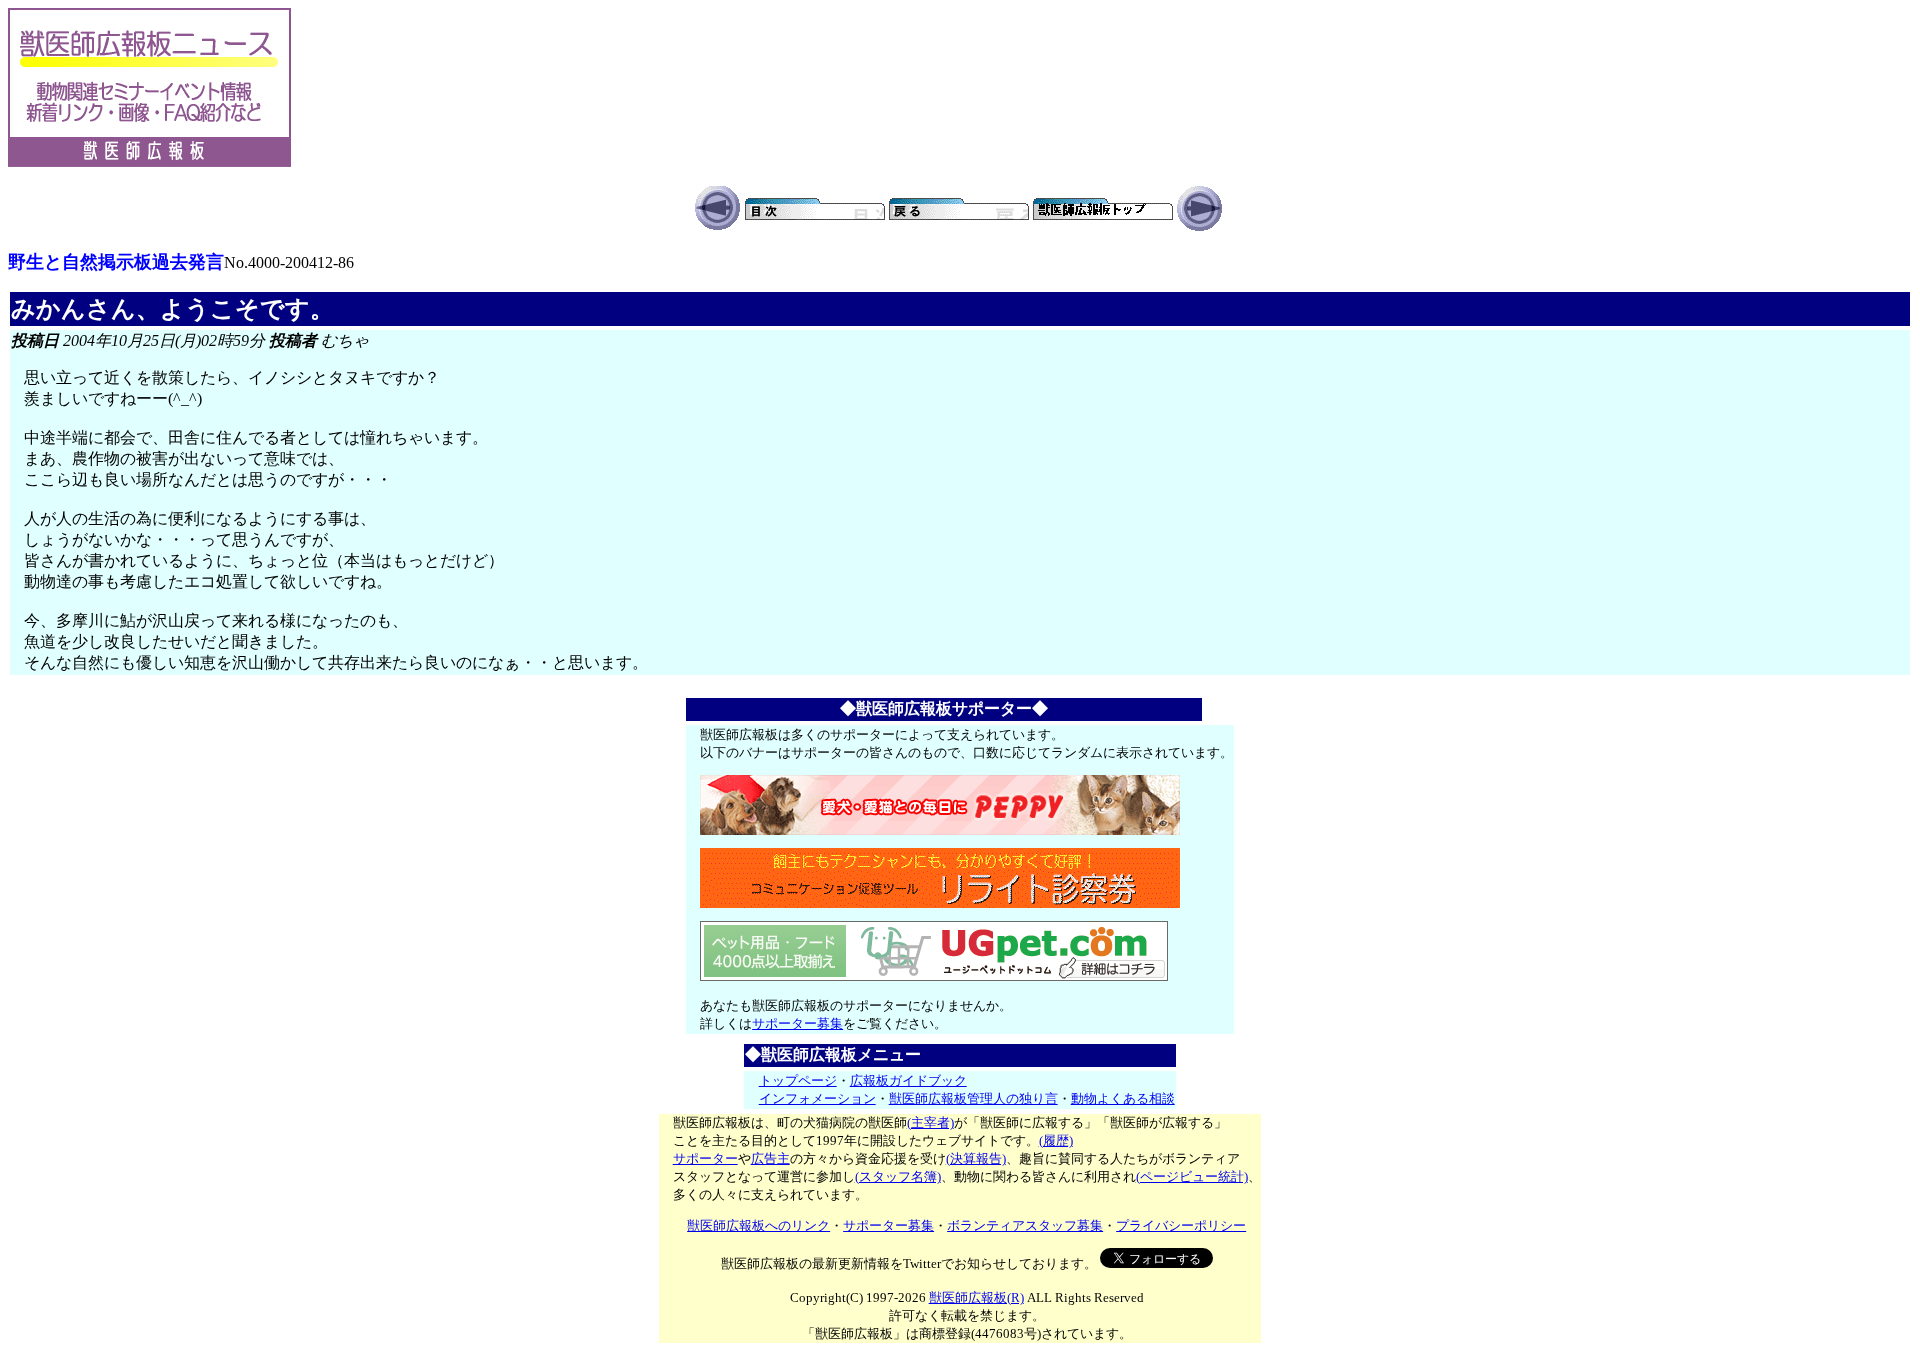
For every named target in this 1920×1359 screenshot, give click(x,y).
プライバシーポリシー (1181, 1225)
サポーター (705, 1158)
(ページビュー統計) (1192, 1176)
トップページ (798, 1080)
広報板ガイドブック (908, 1080)
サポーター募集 (797, 1023)
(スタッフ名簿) (898, 1176)
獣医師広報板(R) (976, 1297)
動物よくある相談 (1123, 1098)
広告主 (770, 1158)
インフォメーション (817, 1098)
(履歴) (1056, 1140)
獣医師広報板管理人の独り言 (973, 1098)
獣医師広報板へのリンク (758, 1225)
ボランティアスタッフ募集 (1025, 1225)
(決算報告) (976, 1158)
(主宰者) (930, 1122)
